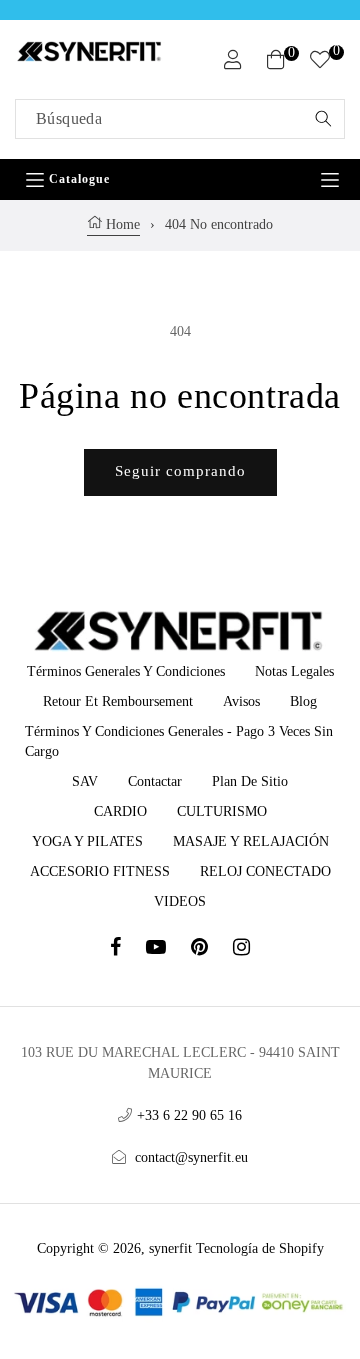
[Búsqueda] (323, 119)
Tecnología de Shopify (260, 1248)
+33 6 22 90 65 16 (189, 1115)
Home (121, 224)
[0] (320, 62)
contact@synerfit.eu (191, 1157)
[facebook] (128, 949)
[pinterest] (212, 949)
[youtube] (168, 949)
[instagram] (241, 949)
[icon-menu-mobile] (330, 180)
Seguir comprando (180, 471)
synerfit (170, 1248)
